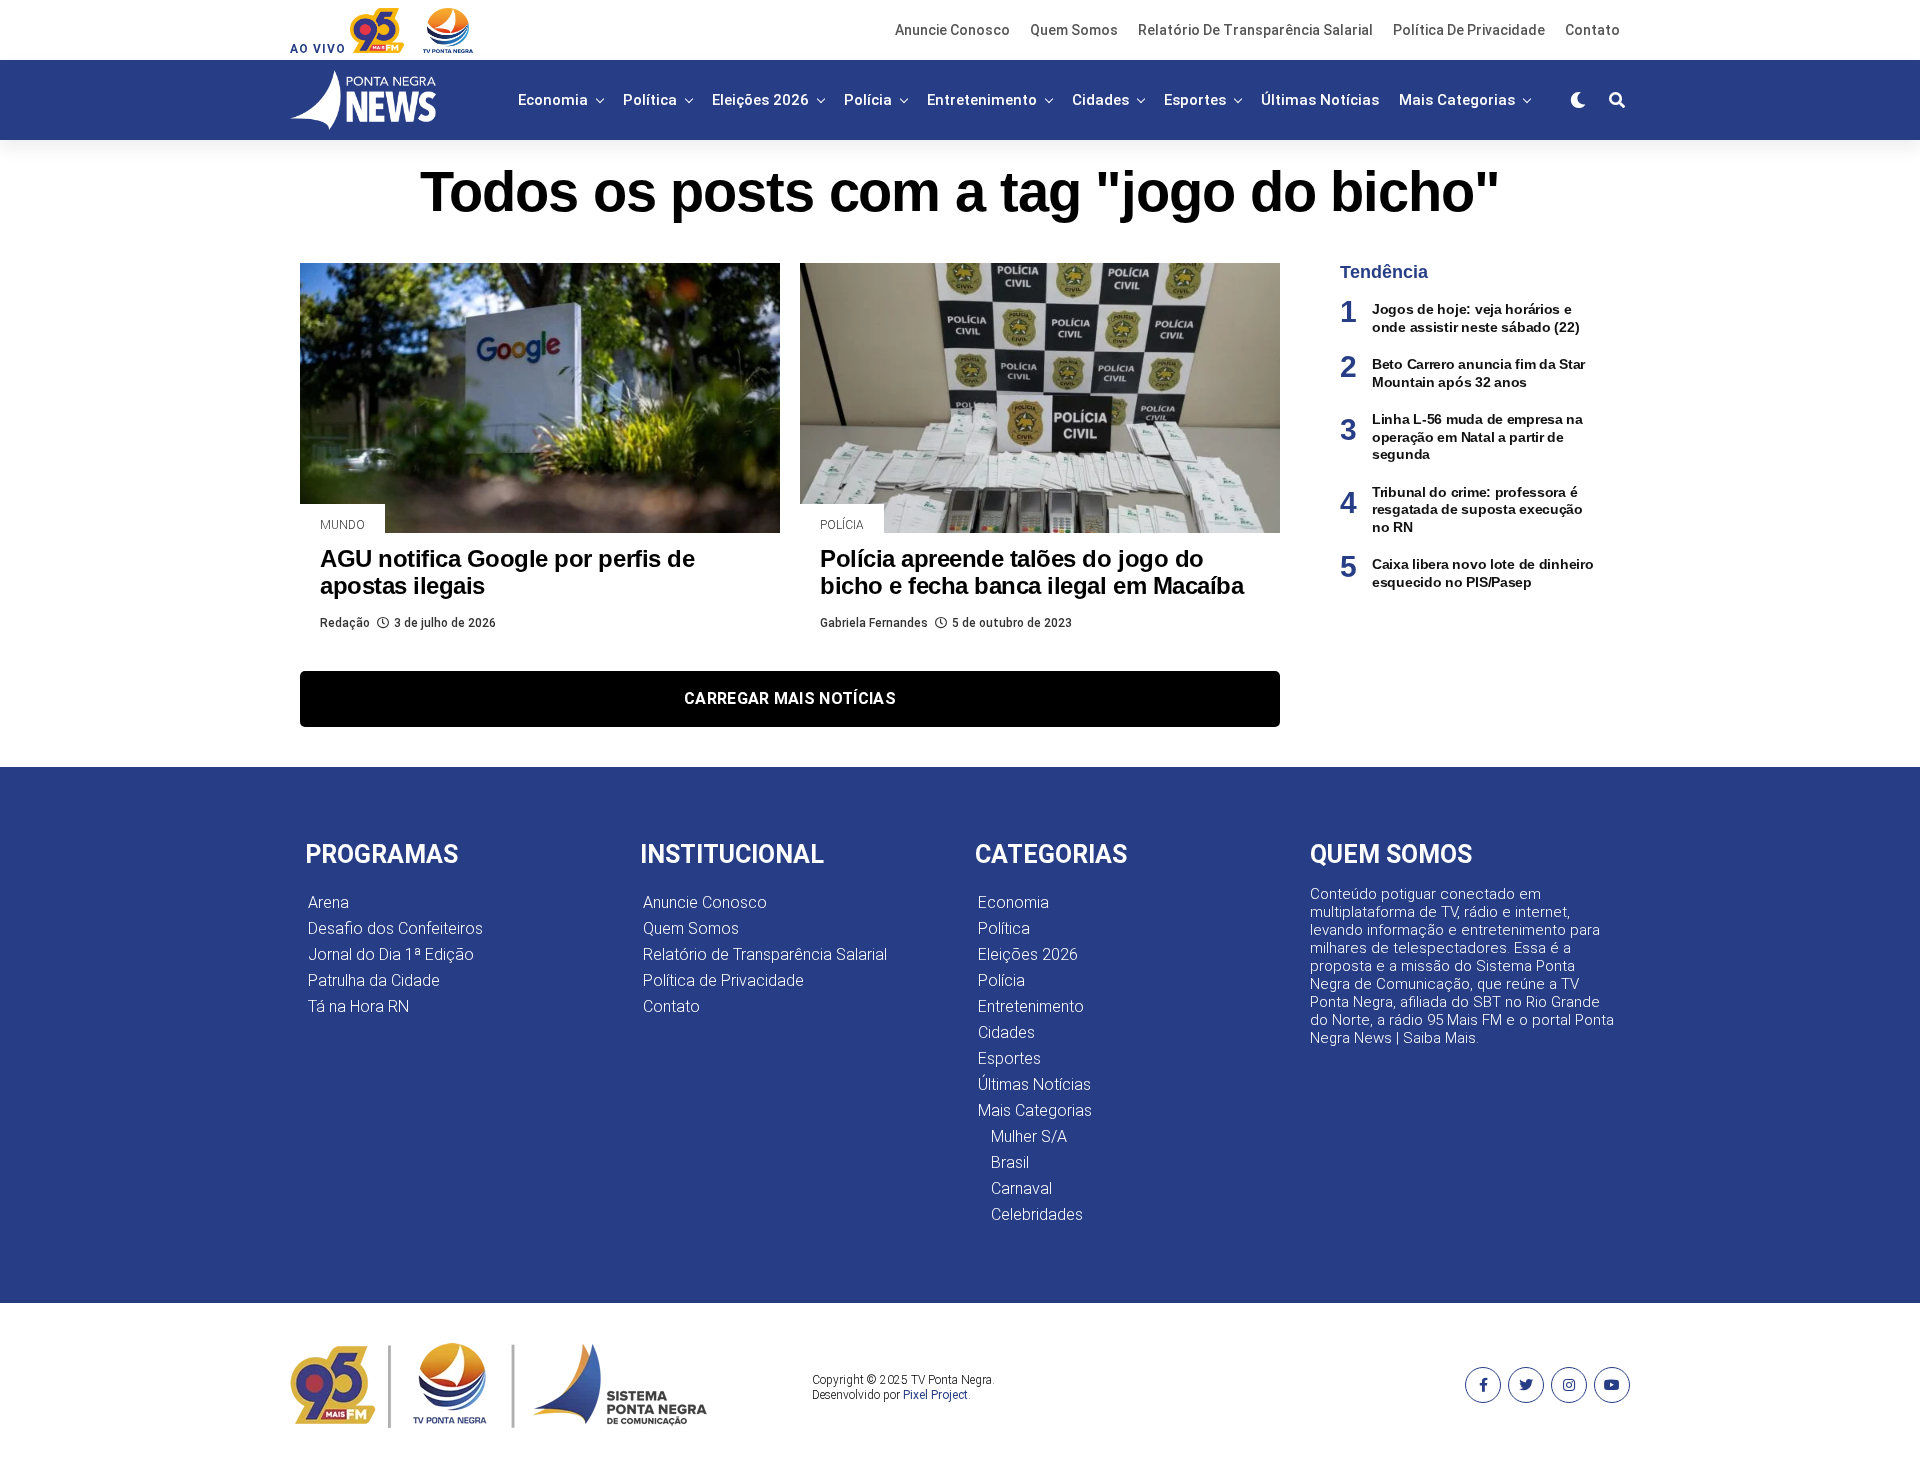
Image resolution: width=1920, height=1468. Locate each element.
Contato (1592, 30)
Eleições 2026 (760, 100)
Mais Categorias (1457, 100)
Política (650, 100)
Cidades (1100, 100)
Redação (345, 623)
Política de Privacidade (1469, 30)
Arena (328, 902)
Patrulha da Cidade (374, 980)
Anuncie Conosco (952, 30)
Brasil (1010, 1162)
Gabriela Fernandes (874, 623)
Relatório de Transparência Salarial (1255, 30)
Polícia (868, 100)
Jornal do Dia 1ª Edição (391, 954)
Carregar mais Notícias (790, 698)
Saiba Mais (1439, 1038)
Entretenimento (982, 100)
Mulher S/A (1029, 1136)
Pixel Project (935, 1395)
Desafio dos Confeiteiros (395, 928)
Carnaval (1021, 1188)
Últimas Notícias (1320, 100)
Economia (553, 100)
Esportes (1195, 100)
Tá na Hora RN (358, 1006)
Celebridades (1037, 1214)
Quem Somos (1074, 30)
